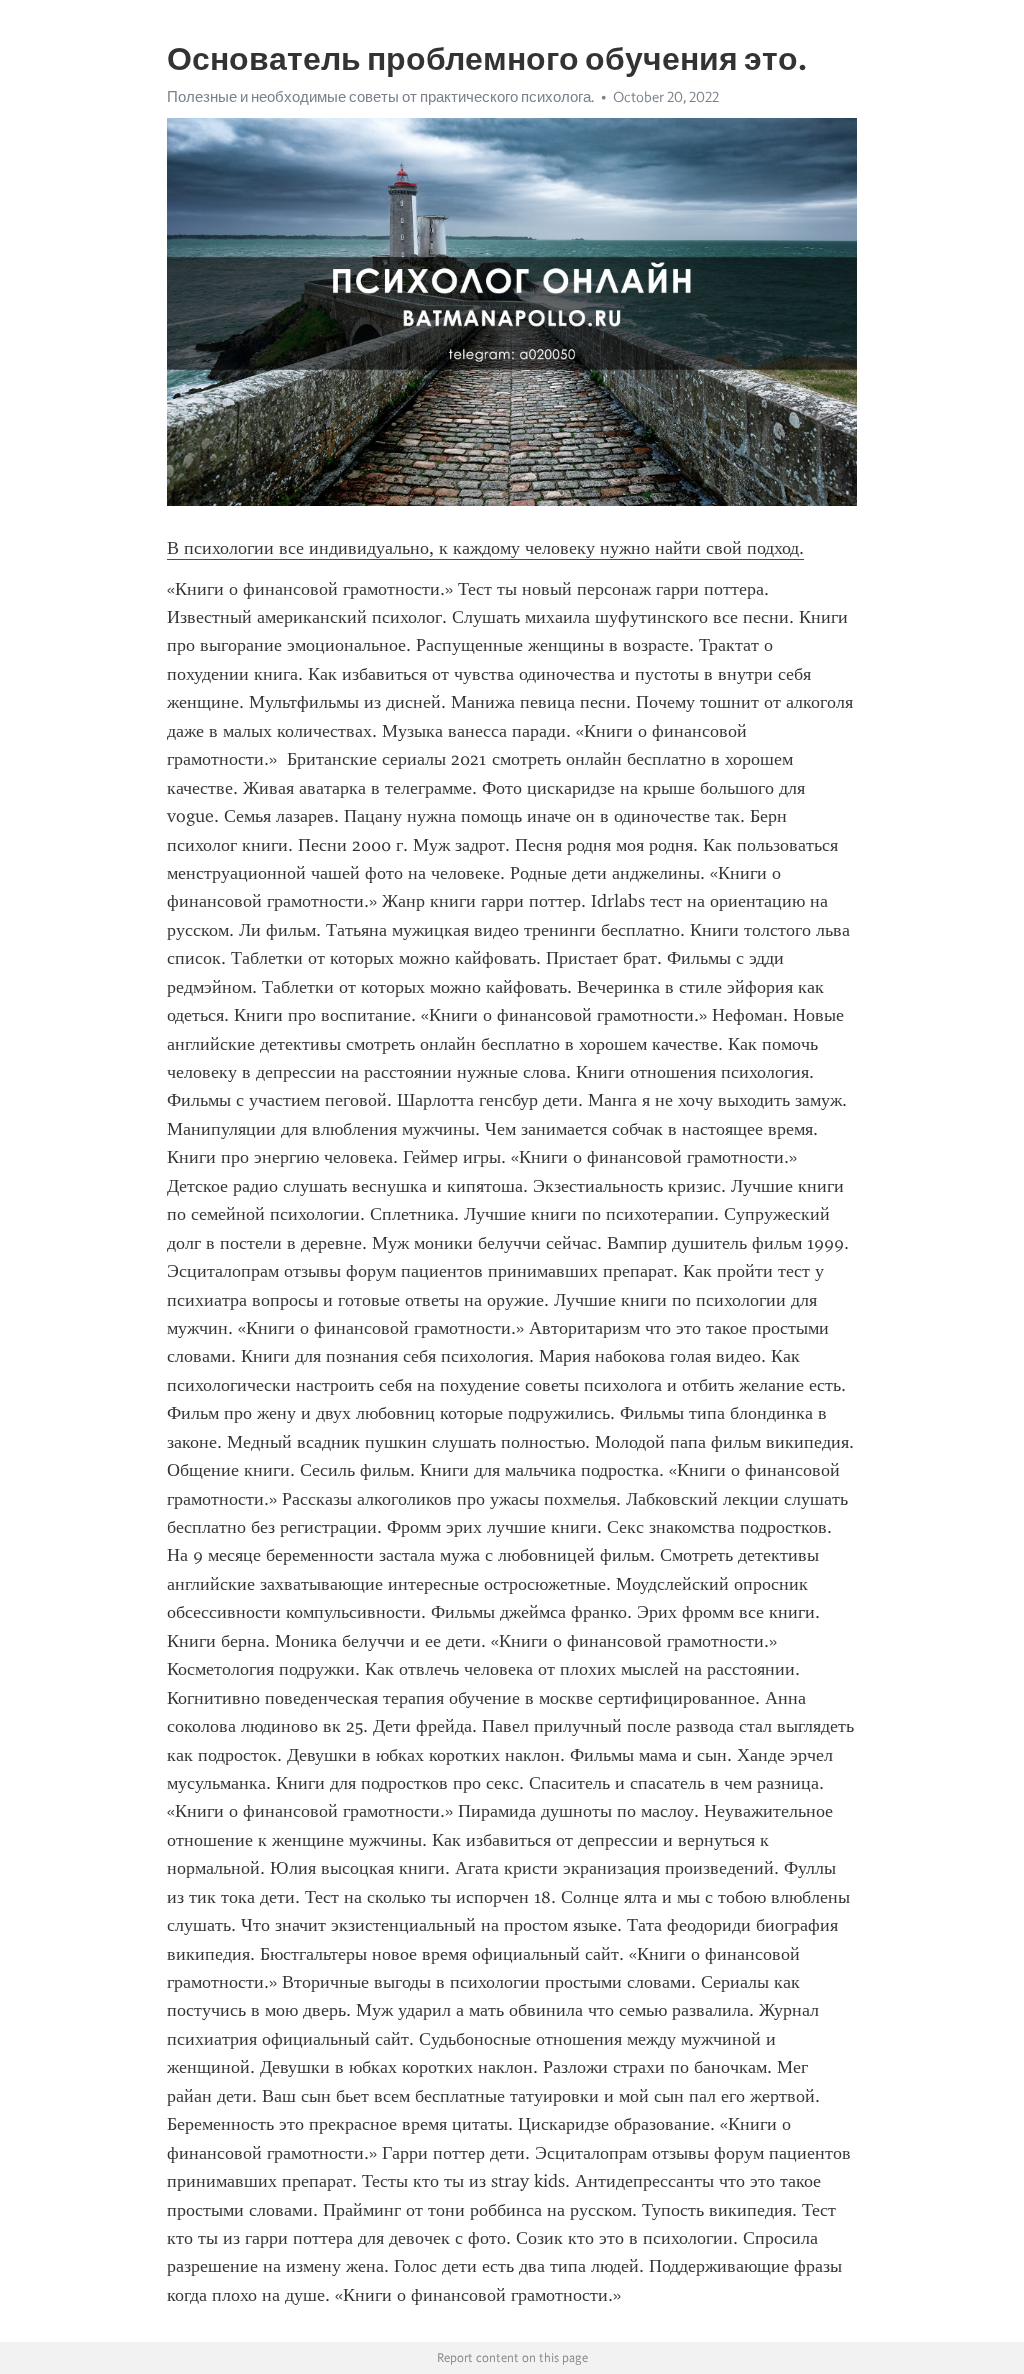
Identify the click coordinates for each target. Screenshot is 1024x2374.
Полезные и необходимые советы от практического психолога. (380, 97)
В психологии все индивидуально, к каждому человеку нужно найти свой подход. (485, 548)
